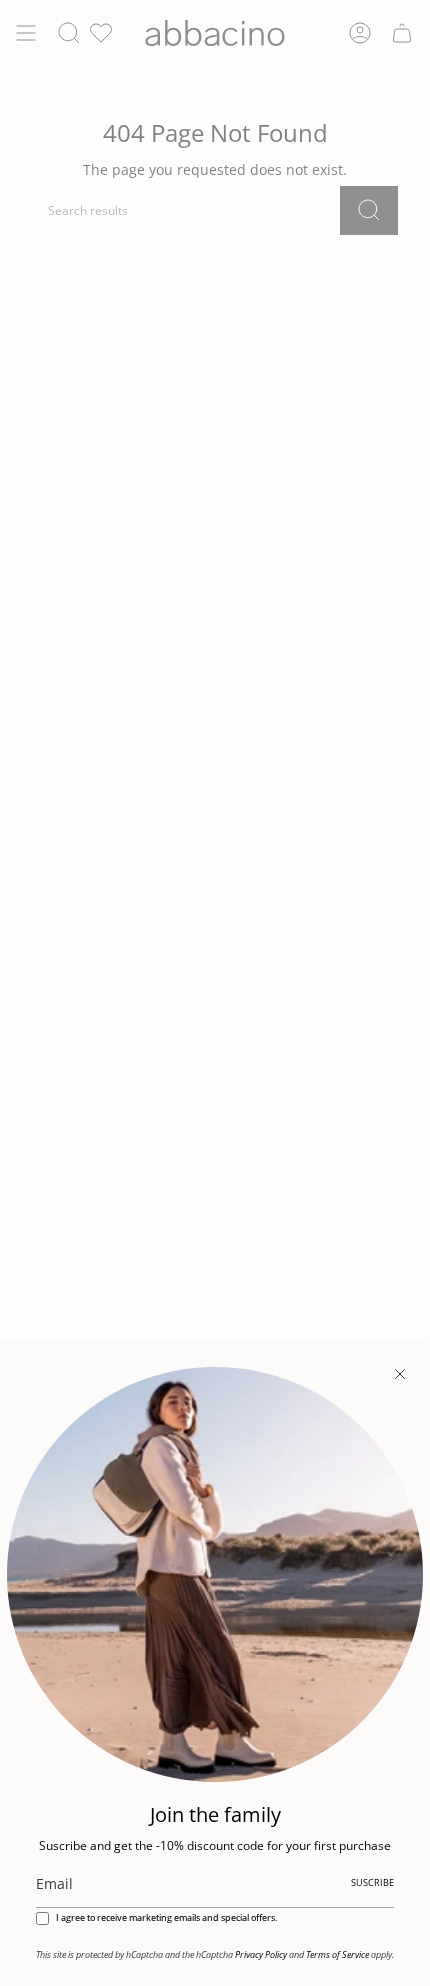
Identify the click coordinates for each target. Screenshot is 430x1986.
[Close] (400, 1374)
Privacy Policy (261, 1955)
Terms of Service (337, 1955)
